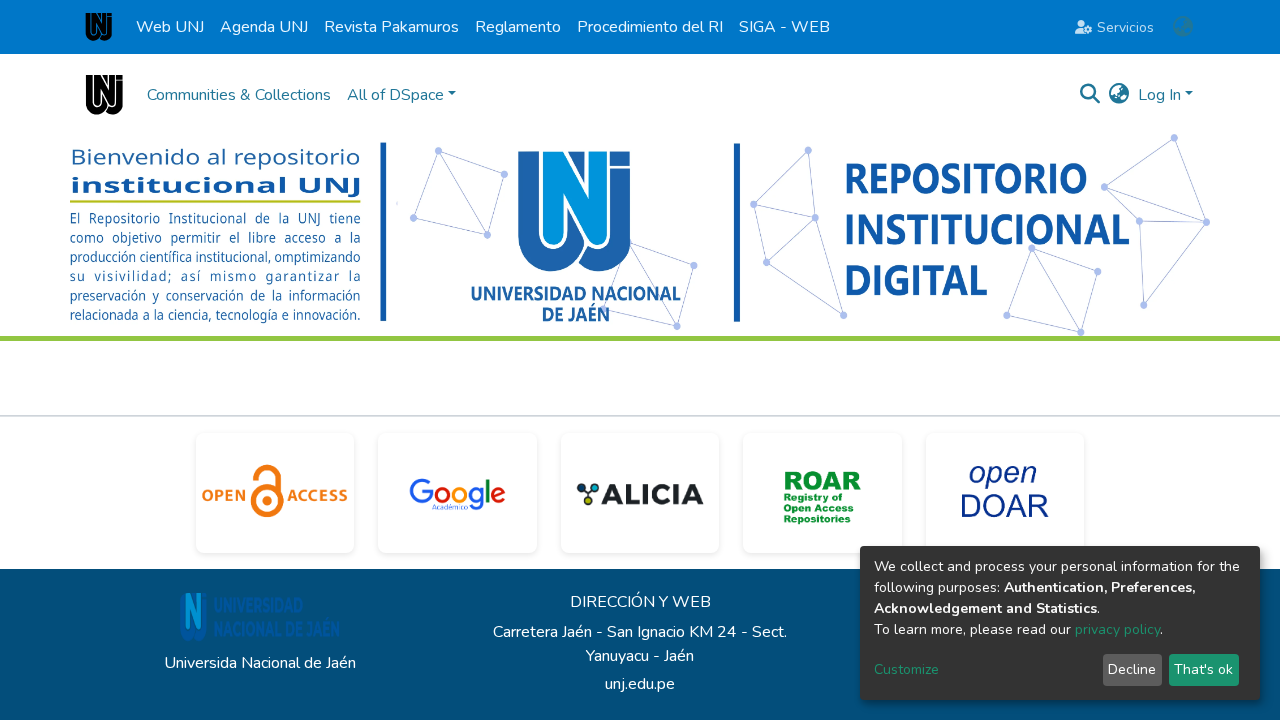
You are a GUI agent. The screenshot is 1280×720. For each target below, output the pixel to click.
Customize (906, 669)
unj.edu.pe (640, 684)
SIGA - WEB (784, 27)
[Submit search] (1090, 95)
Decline (1132, 669)
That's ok (1203, 669)
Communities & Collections (239, 95)
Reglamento (518, 27)
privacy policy (1117, 629)
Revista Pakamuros (391, 27)
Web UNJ (170, 27)
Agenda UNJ (264, 27)
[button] (1182, 27)
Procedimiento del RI (650, 27)
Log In (1159, 95)
